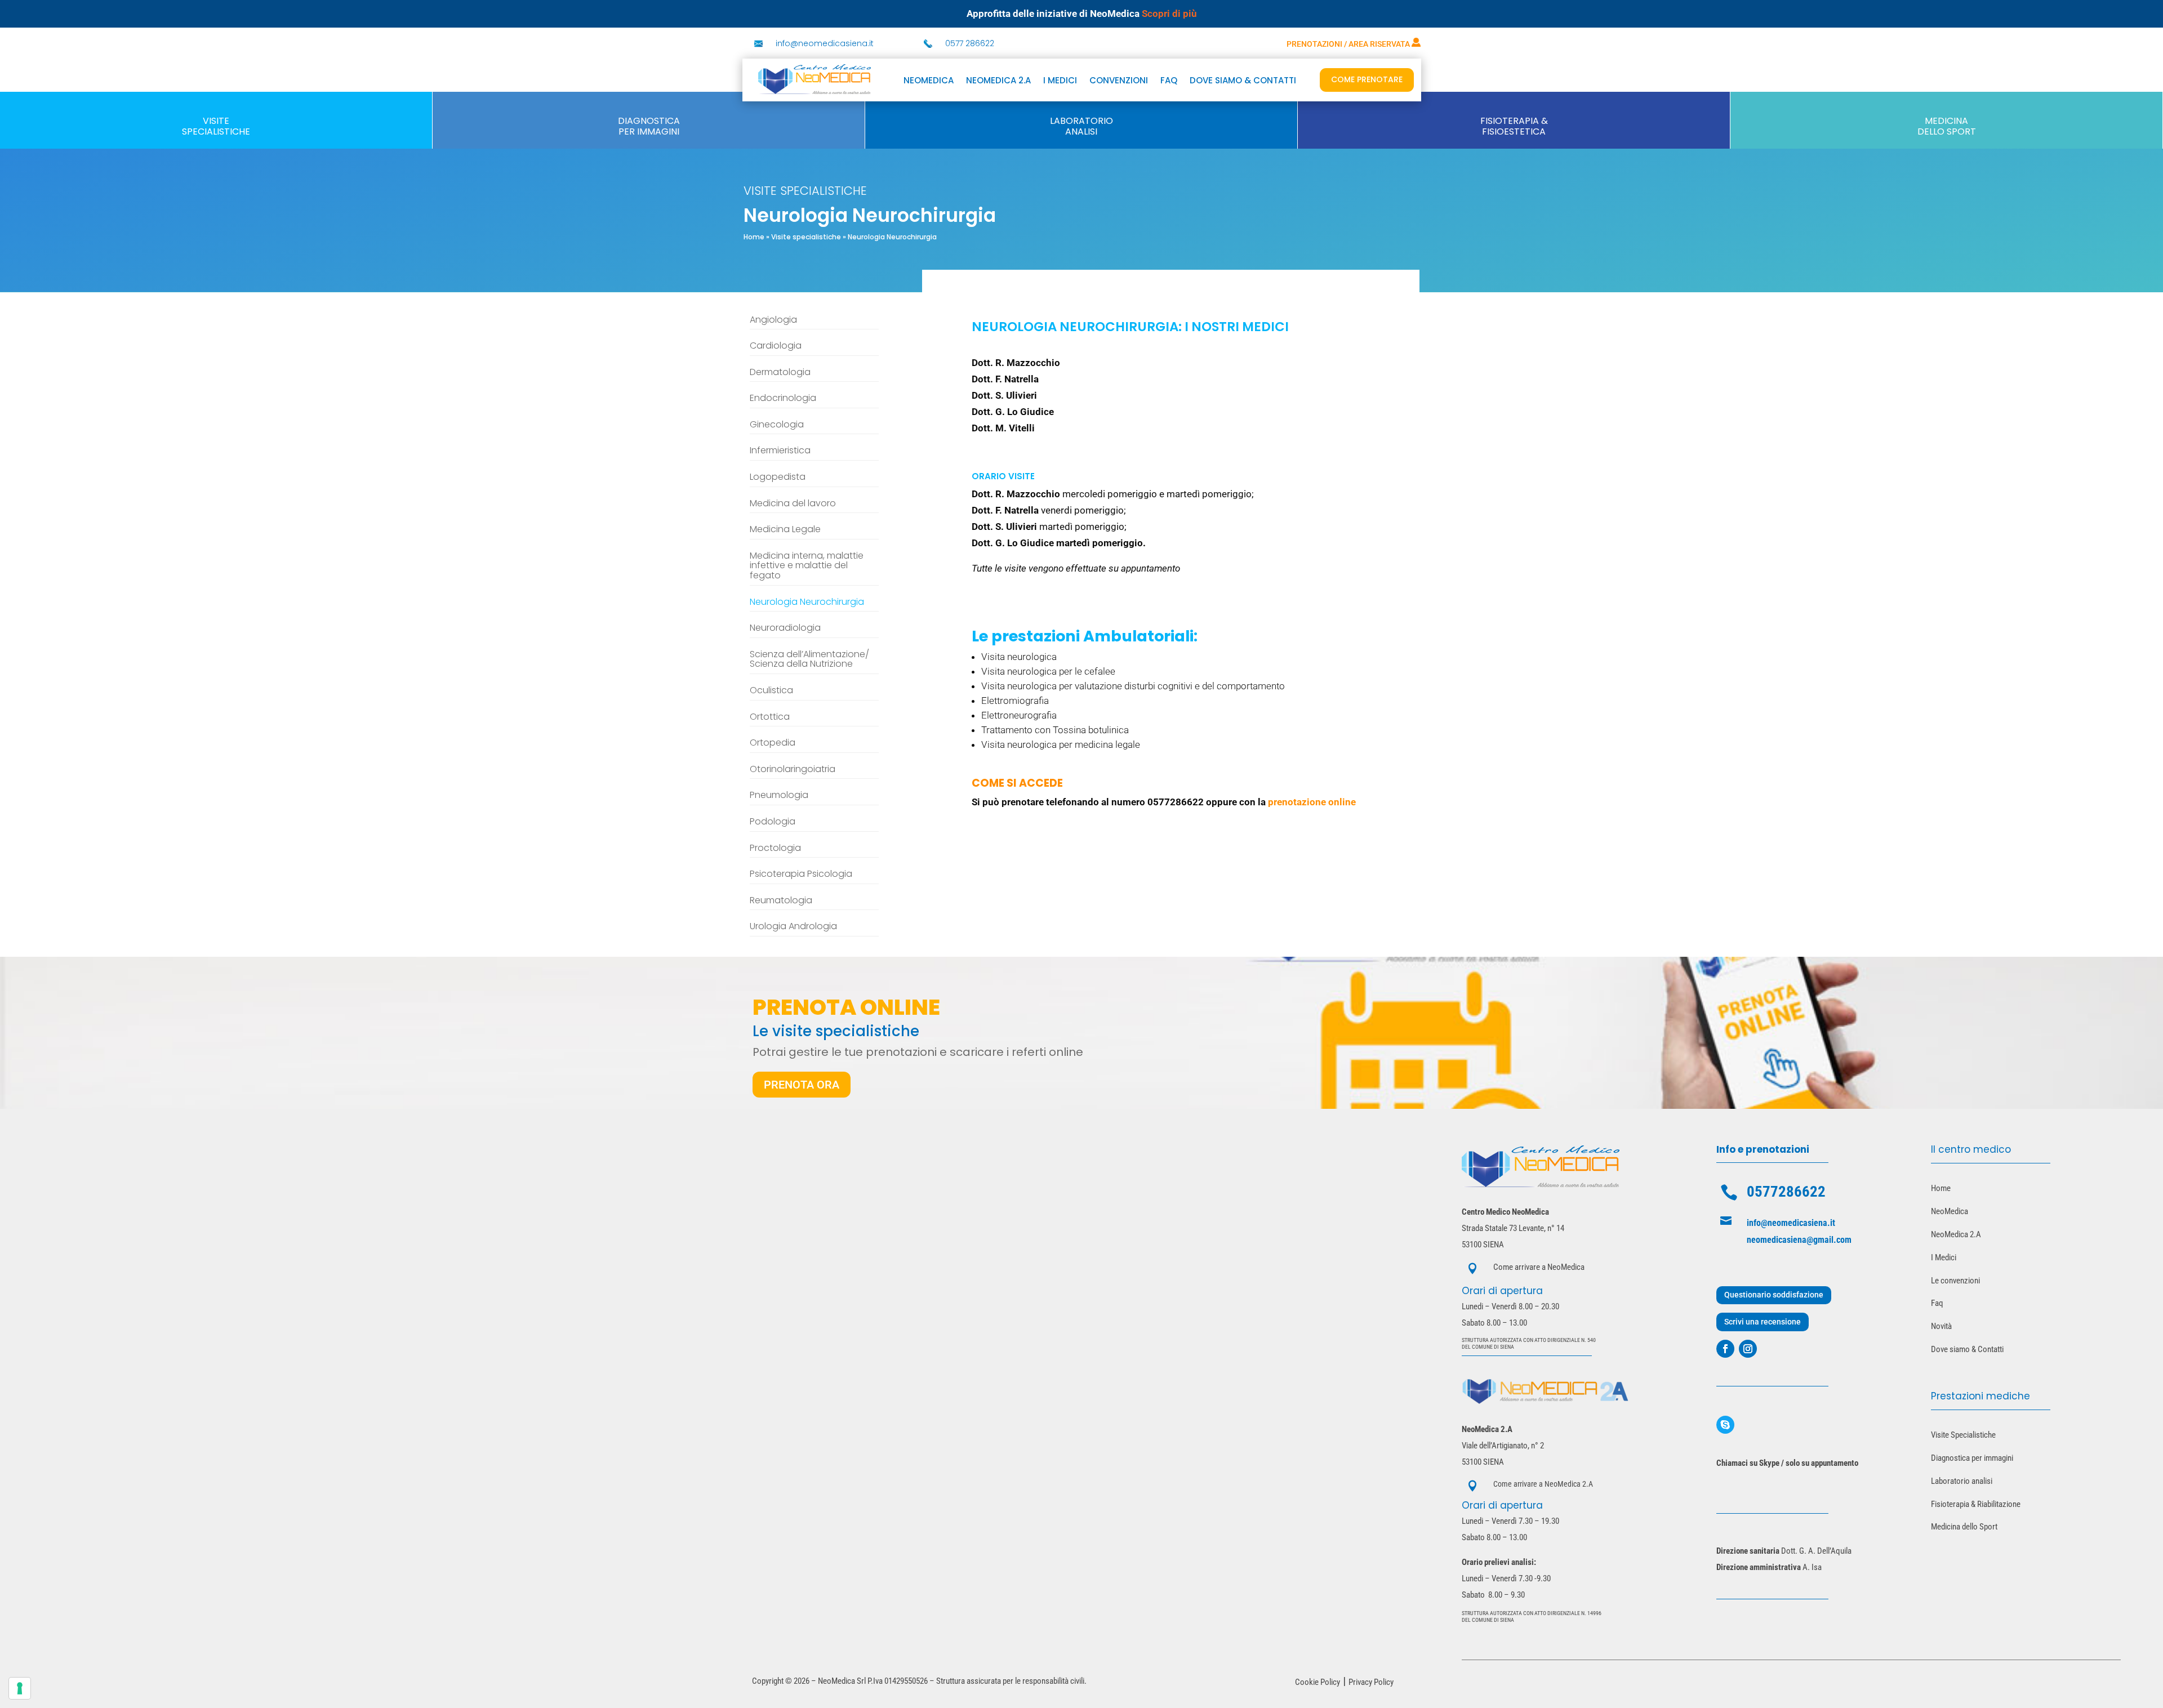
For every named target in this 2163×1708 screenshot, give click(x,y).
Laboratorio (1081, 121)
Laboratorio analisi (1962, 1481)
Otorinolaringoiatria (793, 770)
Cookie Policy (1318, 1682)
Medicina (1946, 121)
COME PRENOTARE (1367, 79)
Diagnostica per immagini (1972, 1458)
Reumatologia (781, 901)
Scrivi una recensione (1763, 1322)
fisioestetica (1514, 131)
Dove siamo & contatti (1243, 81)
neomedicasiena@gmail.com (1799, 1240)
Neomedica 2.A (998, 81)
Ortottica (770, 717)
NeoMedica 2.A (1956, 1234)
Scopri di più (1169, 14)
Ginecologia (777, 425)
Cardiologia (776, 346)
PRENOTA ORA (802, 1085)
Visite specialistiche (806, 237)
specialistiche (216, 131)
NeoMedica (929, 81)
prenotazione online (1312, 802)
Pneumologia (779, 796)
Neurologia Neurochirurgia (807, 603)
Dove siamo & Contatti (1967, 1349)
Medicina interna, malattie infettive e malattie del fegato (807, 566)
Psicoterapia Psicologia (801, 875)
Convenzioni (1119, 81)
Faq (1937, 1303)
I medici (1060, 81)
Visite (216, 121)
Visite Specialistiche (1963, 1435)
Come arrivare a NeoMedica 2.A (1543, 1484)
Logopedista (778, 478)
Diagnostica (649, 121)
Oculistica (771, 691)
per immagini (649, 131)
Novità (1941, 1326)
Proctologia (775, 849)
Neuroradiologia (785, 628)
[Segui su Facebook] (1725, 1349)
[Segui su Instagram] (1748, 1349)
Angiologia (773, 320)
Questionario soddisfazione (1774, 1295)
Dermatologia (780, 373)
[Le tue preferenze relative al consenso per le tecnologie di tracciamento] (20, 1688)
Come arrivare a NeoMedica (1539, 1267)
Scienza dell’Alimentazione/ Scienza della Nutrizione (809, 660)
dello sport (1947, 131)
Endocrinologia (783, 399)
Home (754, 237)
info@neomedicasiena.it (825, 43)
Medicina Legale (785, 530)
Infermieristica (780, 451)
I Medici (1944, 1257)
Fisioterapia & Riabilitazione (1976, 1504)
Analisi (1081, 131)
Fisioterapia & (1514, 121)
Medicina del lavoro (793, 504)
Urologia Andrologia (793, 927)
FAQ (1169, 81)
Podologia (773, 822)
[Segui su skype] (1725, 1425)
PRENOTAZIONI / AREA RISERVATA (1349, 44)
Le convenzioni (1955, 1281)
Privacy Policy (1371, 1682)
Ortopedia (773, 743)
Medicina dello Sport (1964, 1527)
